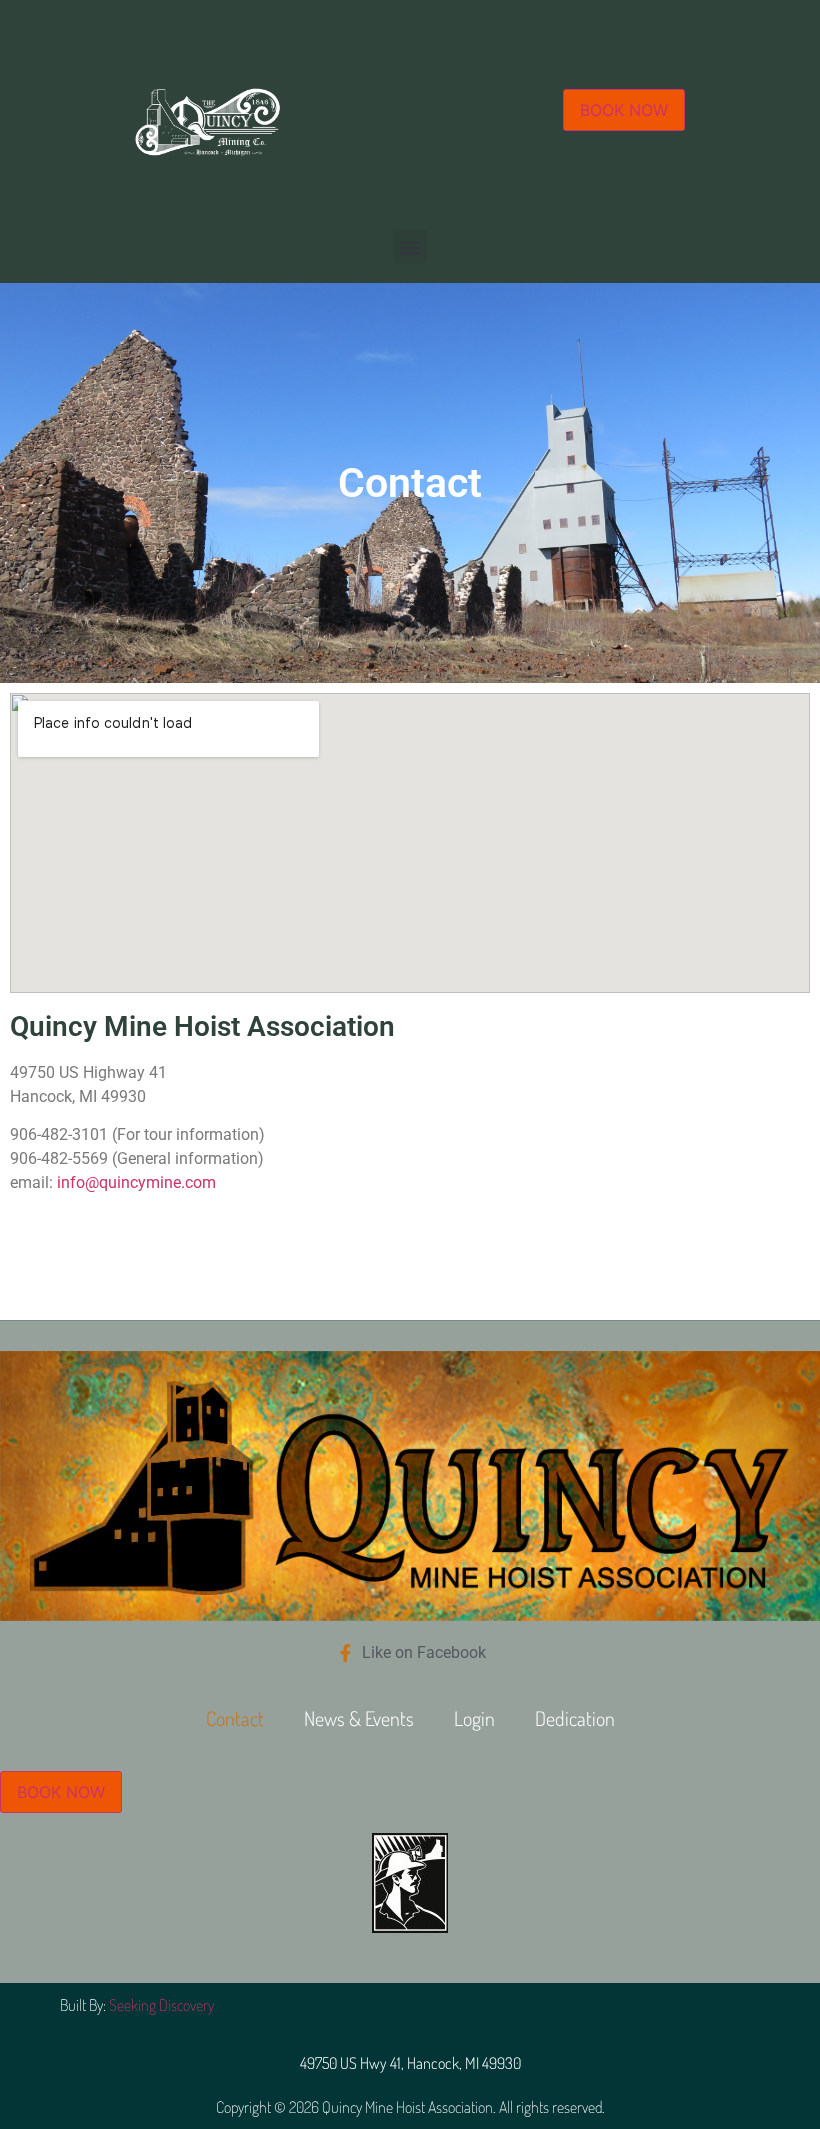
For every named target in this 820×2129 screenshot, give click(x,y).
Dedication (575, 1718)
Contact (235, 1718)
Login (474, 1718)
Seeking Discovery (161, 2005)
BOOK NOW (624, 110)
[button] (410, 246)
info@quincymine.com (136, 1182)
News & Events (359, 1718)
